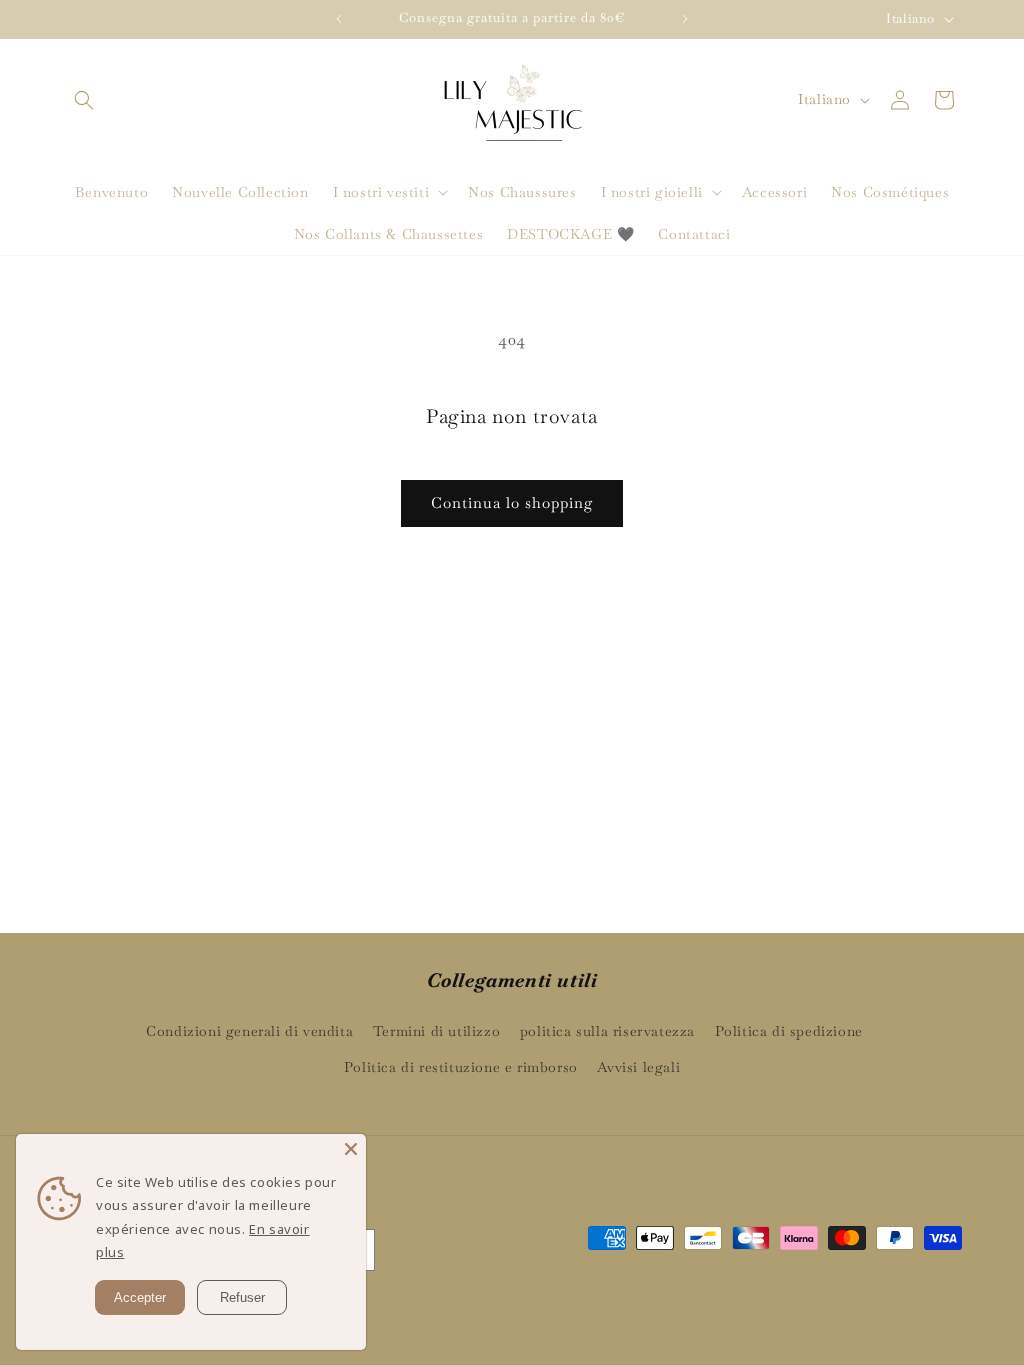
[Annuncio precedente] (339, 19)
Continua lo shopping (512, 502)
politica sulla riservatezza (607, 1031)
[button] (84, 100)
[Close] (351, 1149)
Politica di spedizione (789, 1031)
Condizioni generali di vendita (249, 1031)
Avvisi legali (638, 1067)
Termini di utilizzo (436, 1031)
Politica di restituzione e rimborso (461, 1067)
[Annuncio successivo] (685, 19)
